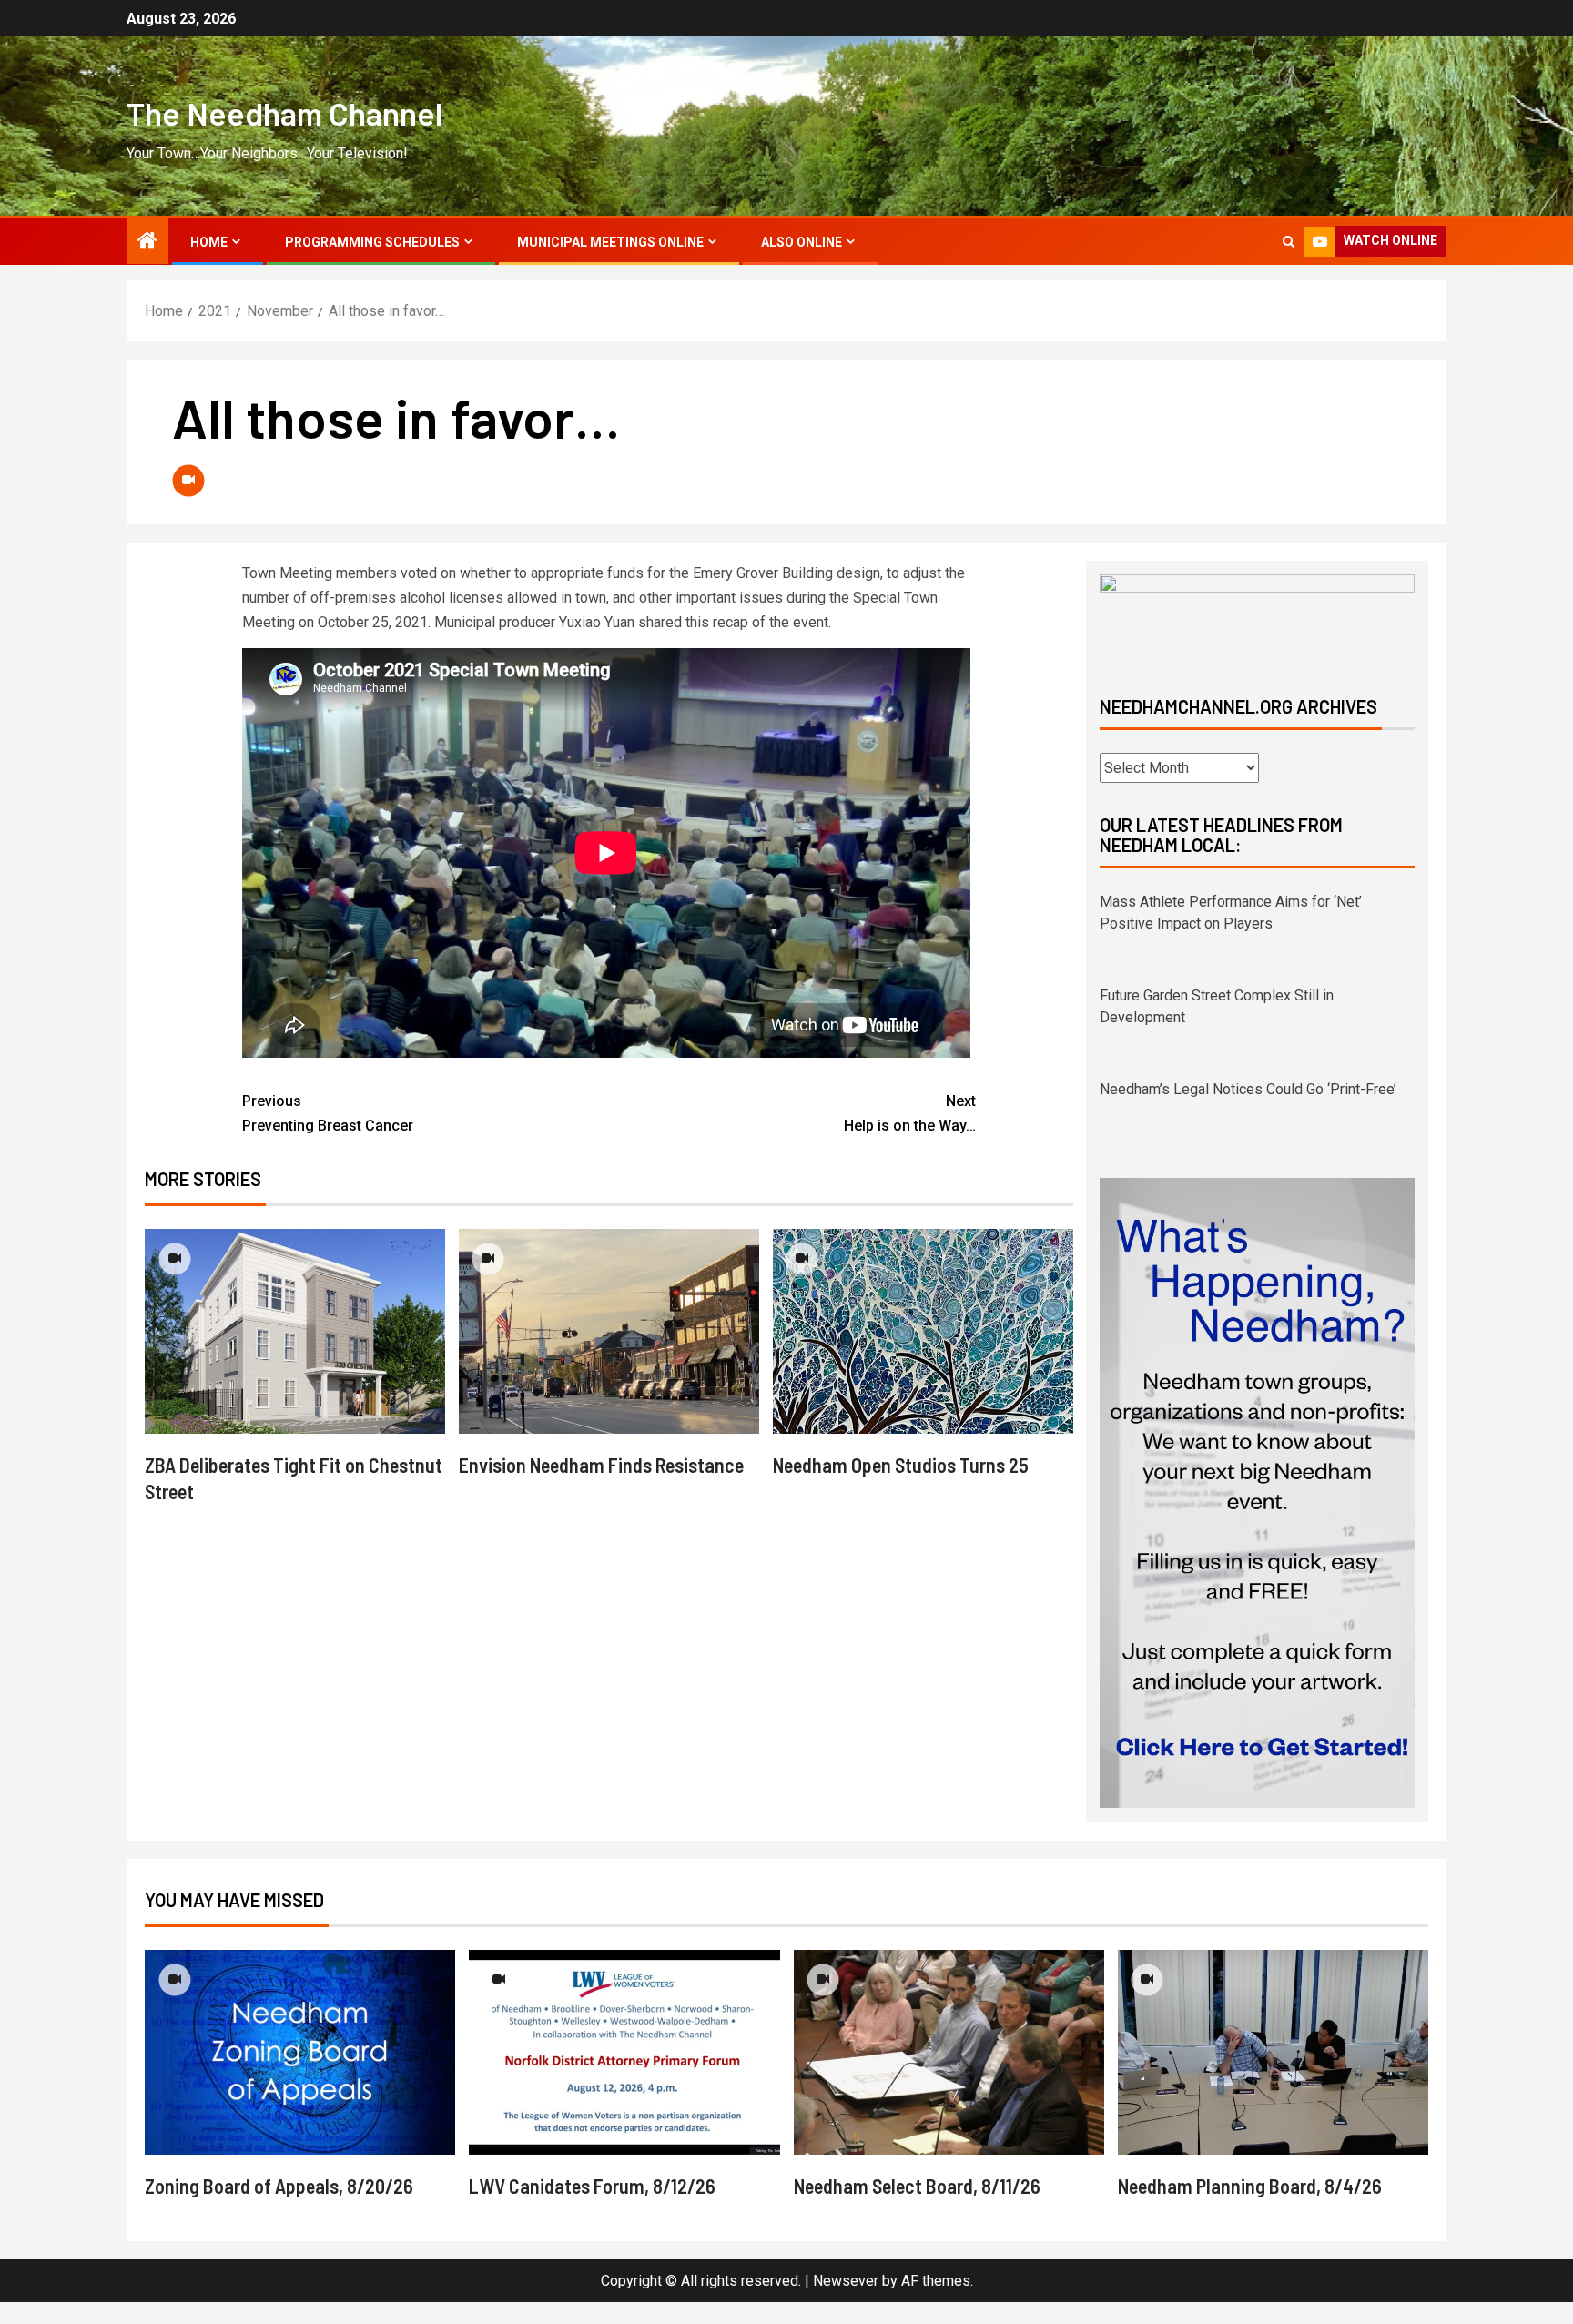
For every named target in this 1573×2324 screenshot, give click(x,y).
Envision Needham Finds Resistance (601, 1465)
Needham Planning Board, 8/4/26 (1250, 2186)
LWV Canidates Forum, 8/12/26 (592, 2186)
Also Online (802, 242)
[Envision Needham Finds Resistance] (609, 1331)
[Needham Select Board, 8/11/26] (949, 2052)
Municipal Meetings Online (610, 242)
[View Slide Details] (1257, 619)
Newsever (846, 2281)
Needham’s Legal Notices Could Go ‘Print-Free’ (1248, 995)
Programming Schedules (372, 242)
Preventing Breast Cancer (328, 1113)
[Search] (1289, 242)
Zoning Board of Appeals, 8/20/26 (279, 2186)
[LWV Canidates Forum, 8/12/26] (624, 2052)
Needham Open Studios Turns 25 (901, 1465)
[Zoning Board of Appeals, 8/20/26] (300, 2052)
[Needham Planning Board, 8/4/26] (1273, 2052)
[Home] (147, 242)
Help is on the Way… (910, 1113)
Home (209, 242)
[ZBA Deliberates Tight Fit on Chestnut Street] (295, 1331)
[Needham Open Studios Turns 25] (923, 1331)
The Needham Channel (284, 113)
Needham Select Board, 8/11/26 (917, 2186)
